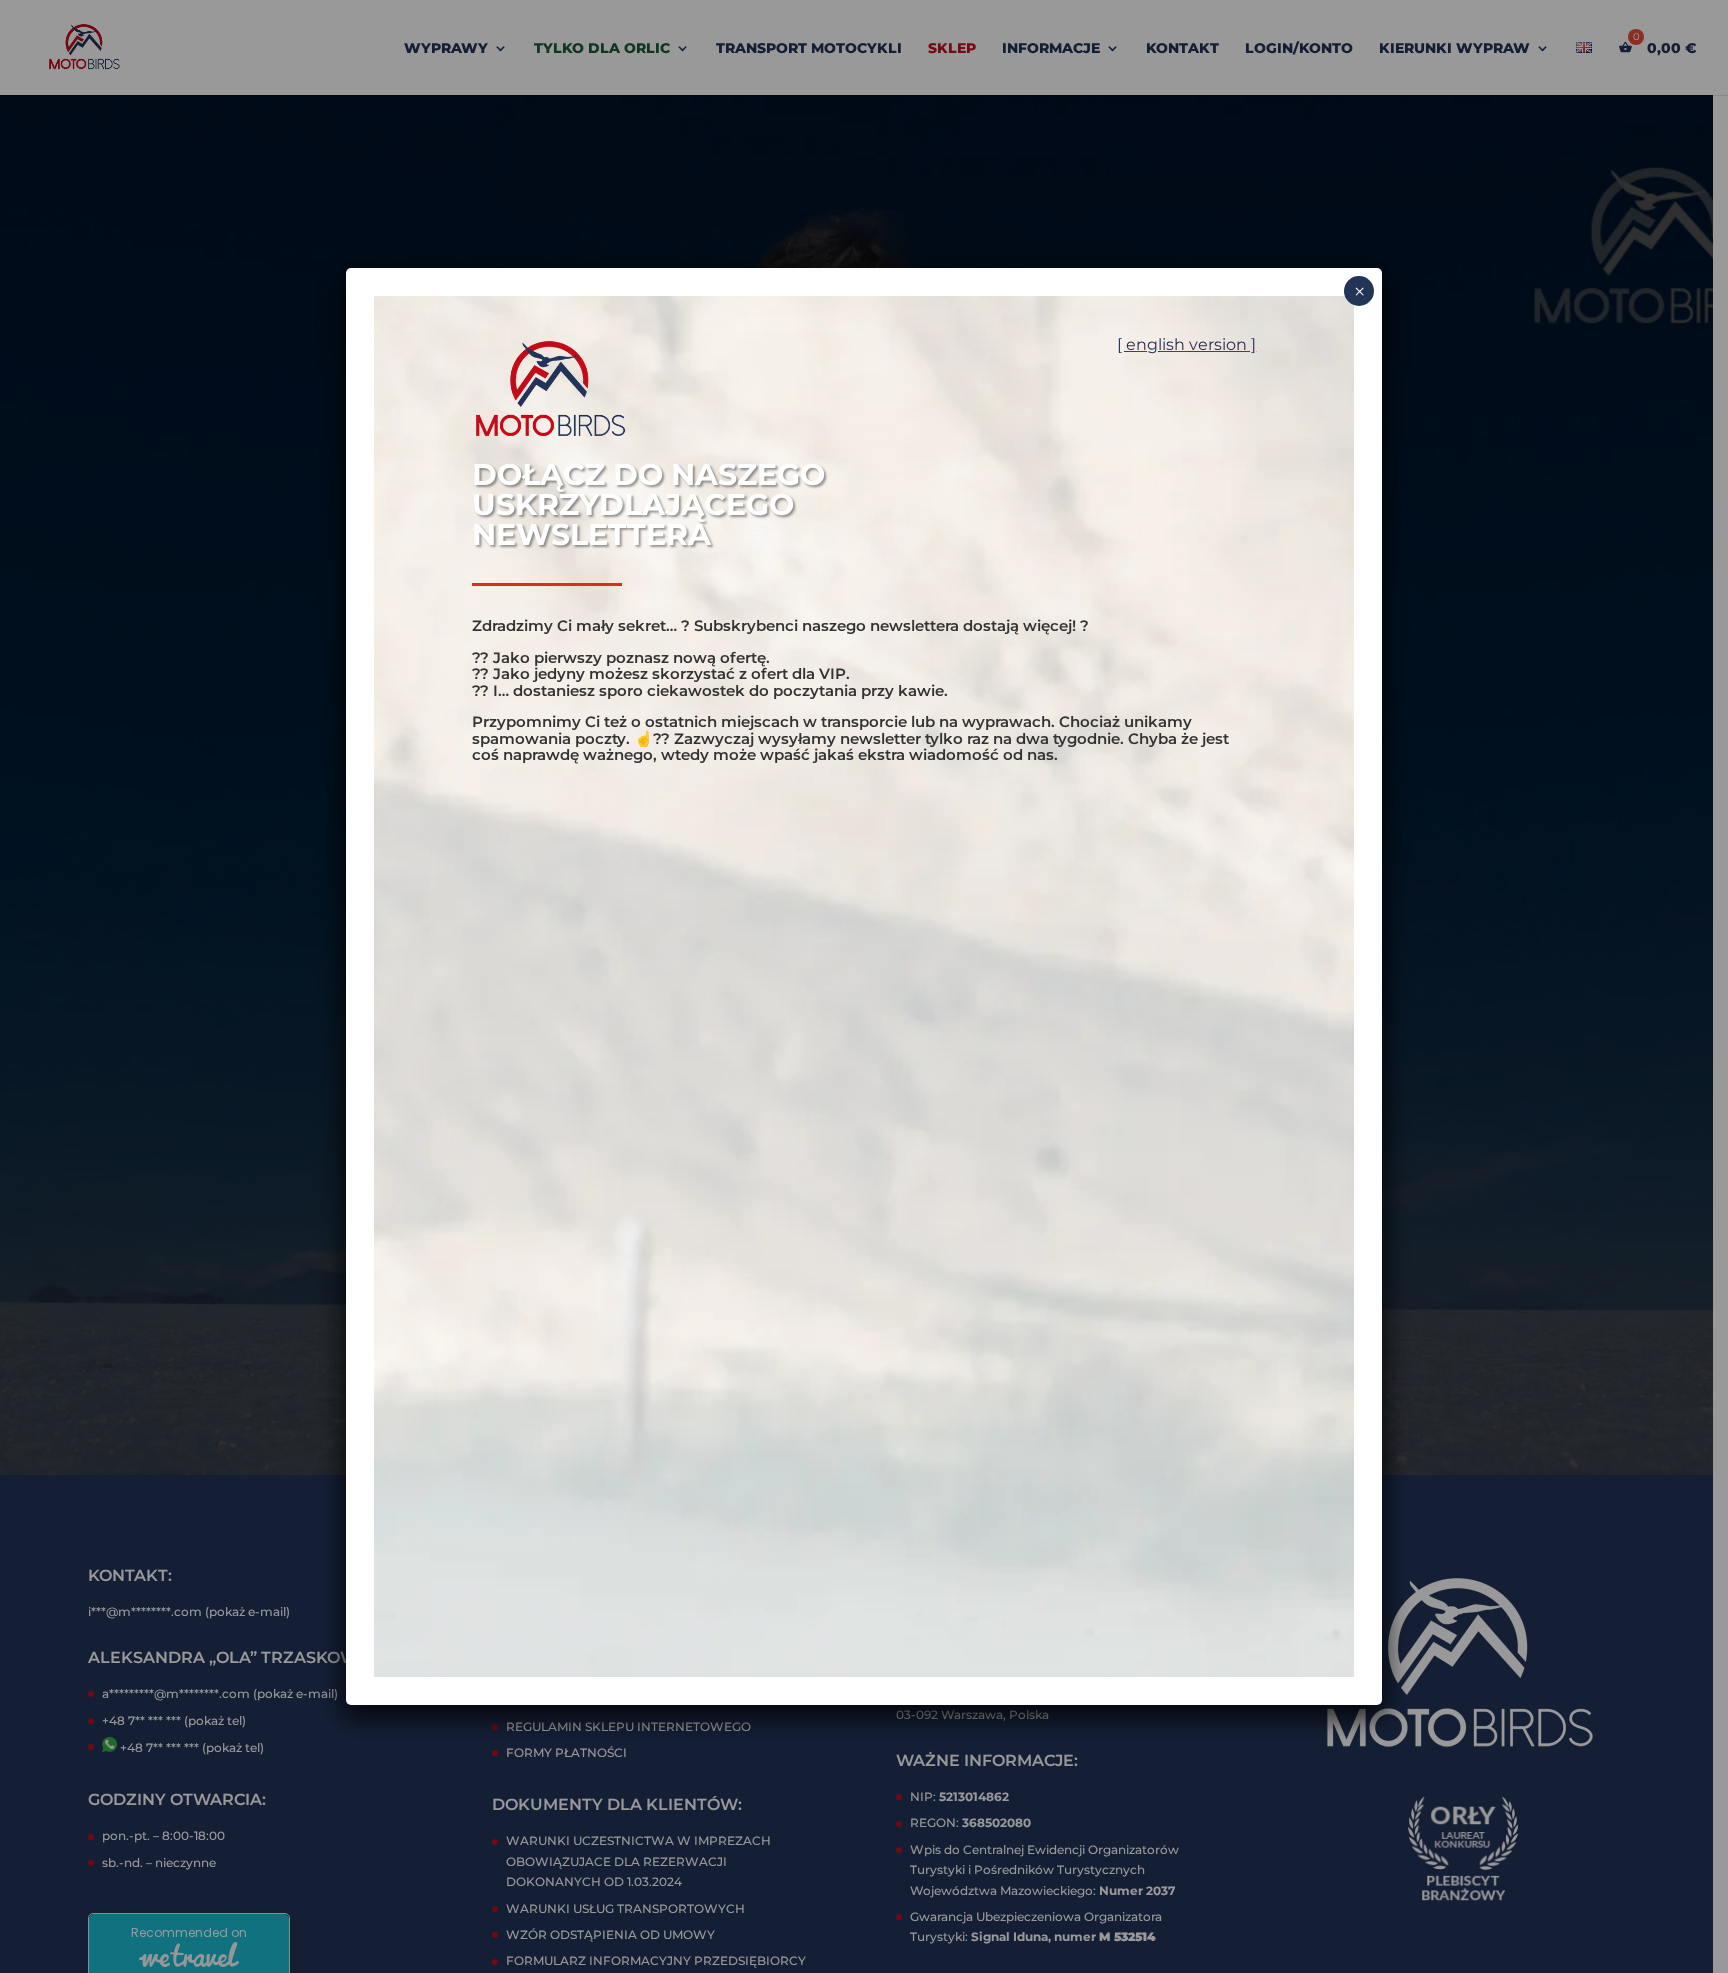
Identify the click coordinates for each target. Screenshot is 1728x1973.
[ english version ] (1186, 344)
